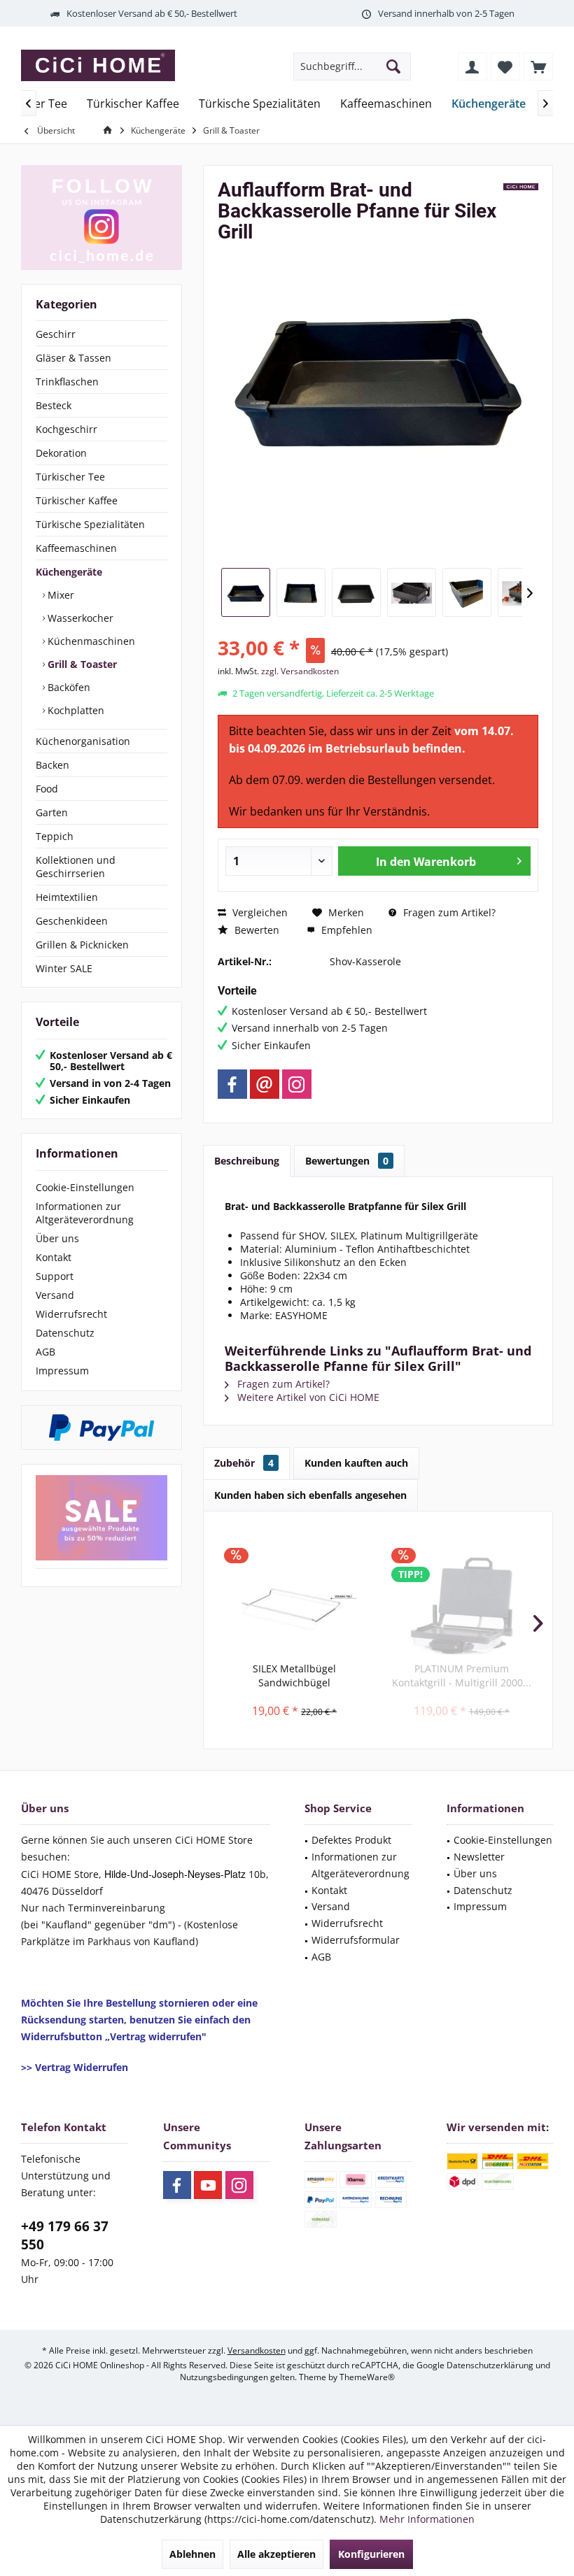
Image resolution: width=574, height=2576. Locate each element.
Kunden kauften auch (356, 1463)
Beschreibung (247, 1161)
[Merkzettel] (505, 66)
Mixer (59, 595)
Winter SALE (64, 968)
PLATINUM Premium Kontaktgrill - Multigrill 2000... (462, 1675)
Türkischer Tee (70, 477)
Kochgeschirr (66, 429)
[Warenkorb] (538, 66)
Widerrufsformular (356, 1940)
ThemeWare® (367, 2377)
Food (47, 789)
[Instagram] (297, 1084)
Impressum (62, 1371)
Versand (55, 1295)
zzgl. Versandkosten (300, 671)
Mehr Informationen (427, 2519)
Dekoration (61, 453)
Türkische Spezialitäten (90, 524)
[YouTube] (208, 2185)
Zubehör (244, 1463)
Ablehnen (192, 2554)
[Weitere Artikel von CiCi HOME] (521, 187)
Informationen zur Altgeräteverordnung (85, 1213)
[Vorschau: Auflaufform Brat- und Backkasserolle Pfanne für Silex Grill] (246, 592)
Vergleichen (259, 912)
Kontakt (54, 1257)
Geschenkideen (72, 921)
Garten (52, 812)
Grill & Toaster (81, 664)
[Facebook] (232, 1084)
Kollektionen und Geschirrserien (76, 867)
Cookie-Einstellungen (85, 1187)
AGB (45, 1352)
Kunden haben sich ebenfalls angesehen (310, 1495)
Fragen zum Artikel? (448, 912)
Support (55, 1276)
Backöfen (68, 687)
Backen (52, 765)
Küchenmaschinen (90, 641)
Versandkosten (257, 2350)
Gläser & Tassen (73, 358)
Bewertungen (347, 1161)
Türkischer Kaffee (77, 500)
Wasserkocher (79, 618)
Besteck (54, 405)
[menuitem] (538, 66)
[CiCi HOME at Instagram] (101, 218)
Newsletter (479, 1857)
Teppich (55, 836)
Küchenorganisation (83, 741)
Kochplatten (75, 710)
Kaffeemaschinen (76, 548)
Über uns (57, 1238)
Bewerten (255, 930)
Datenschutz (65, 1333)
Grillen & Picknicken (82, 945)
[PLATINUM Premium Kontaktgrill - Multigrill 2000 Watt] (462, 1606)
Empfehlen (345, 930)
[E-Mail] (265, 1084)
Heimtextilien (67, 897)
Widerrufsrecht (71, 1314)
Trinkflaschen (67, 382)
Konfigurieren (371, 2554)
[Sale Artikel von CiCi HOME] (101, 1518)
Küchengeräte (69, 572)
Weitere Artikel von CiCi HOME (307, 1397)
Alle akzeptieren (276, 2554)
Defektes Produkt (351, 1840)
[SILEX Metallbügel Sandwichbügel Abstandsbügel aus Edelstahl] (294, 1606)
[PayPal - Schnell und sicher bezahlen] (101, 1428)
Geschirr (56, 334)
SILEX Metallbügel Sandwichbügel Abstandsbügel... (294, 1676)
